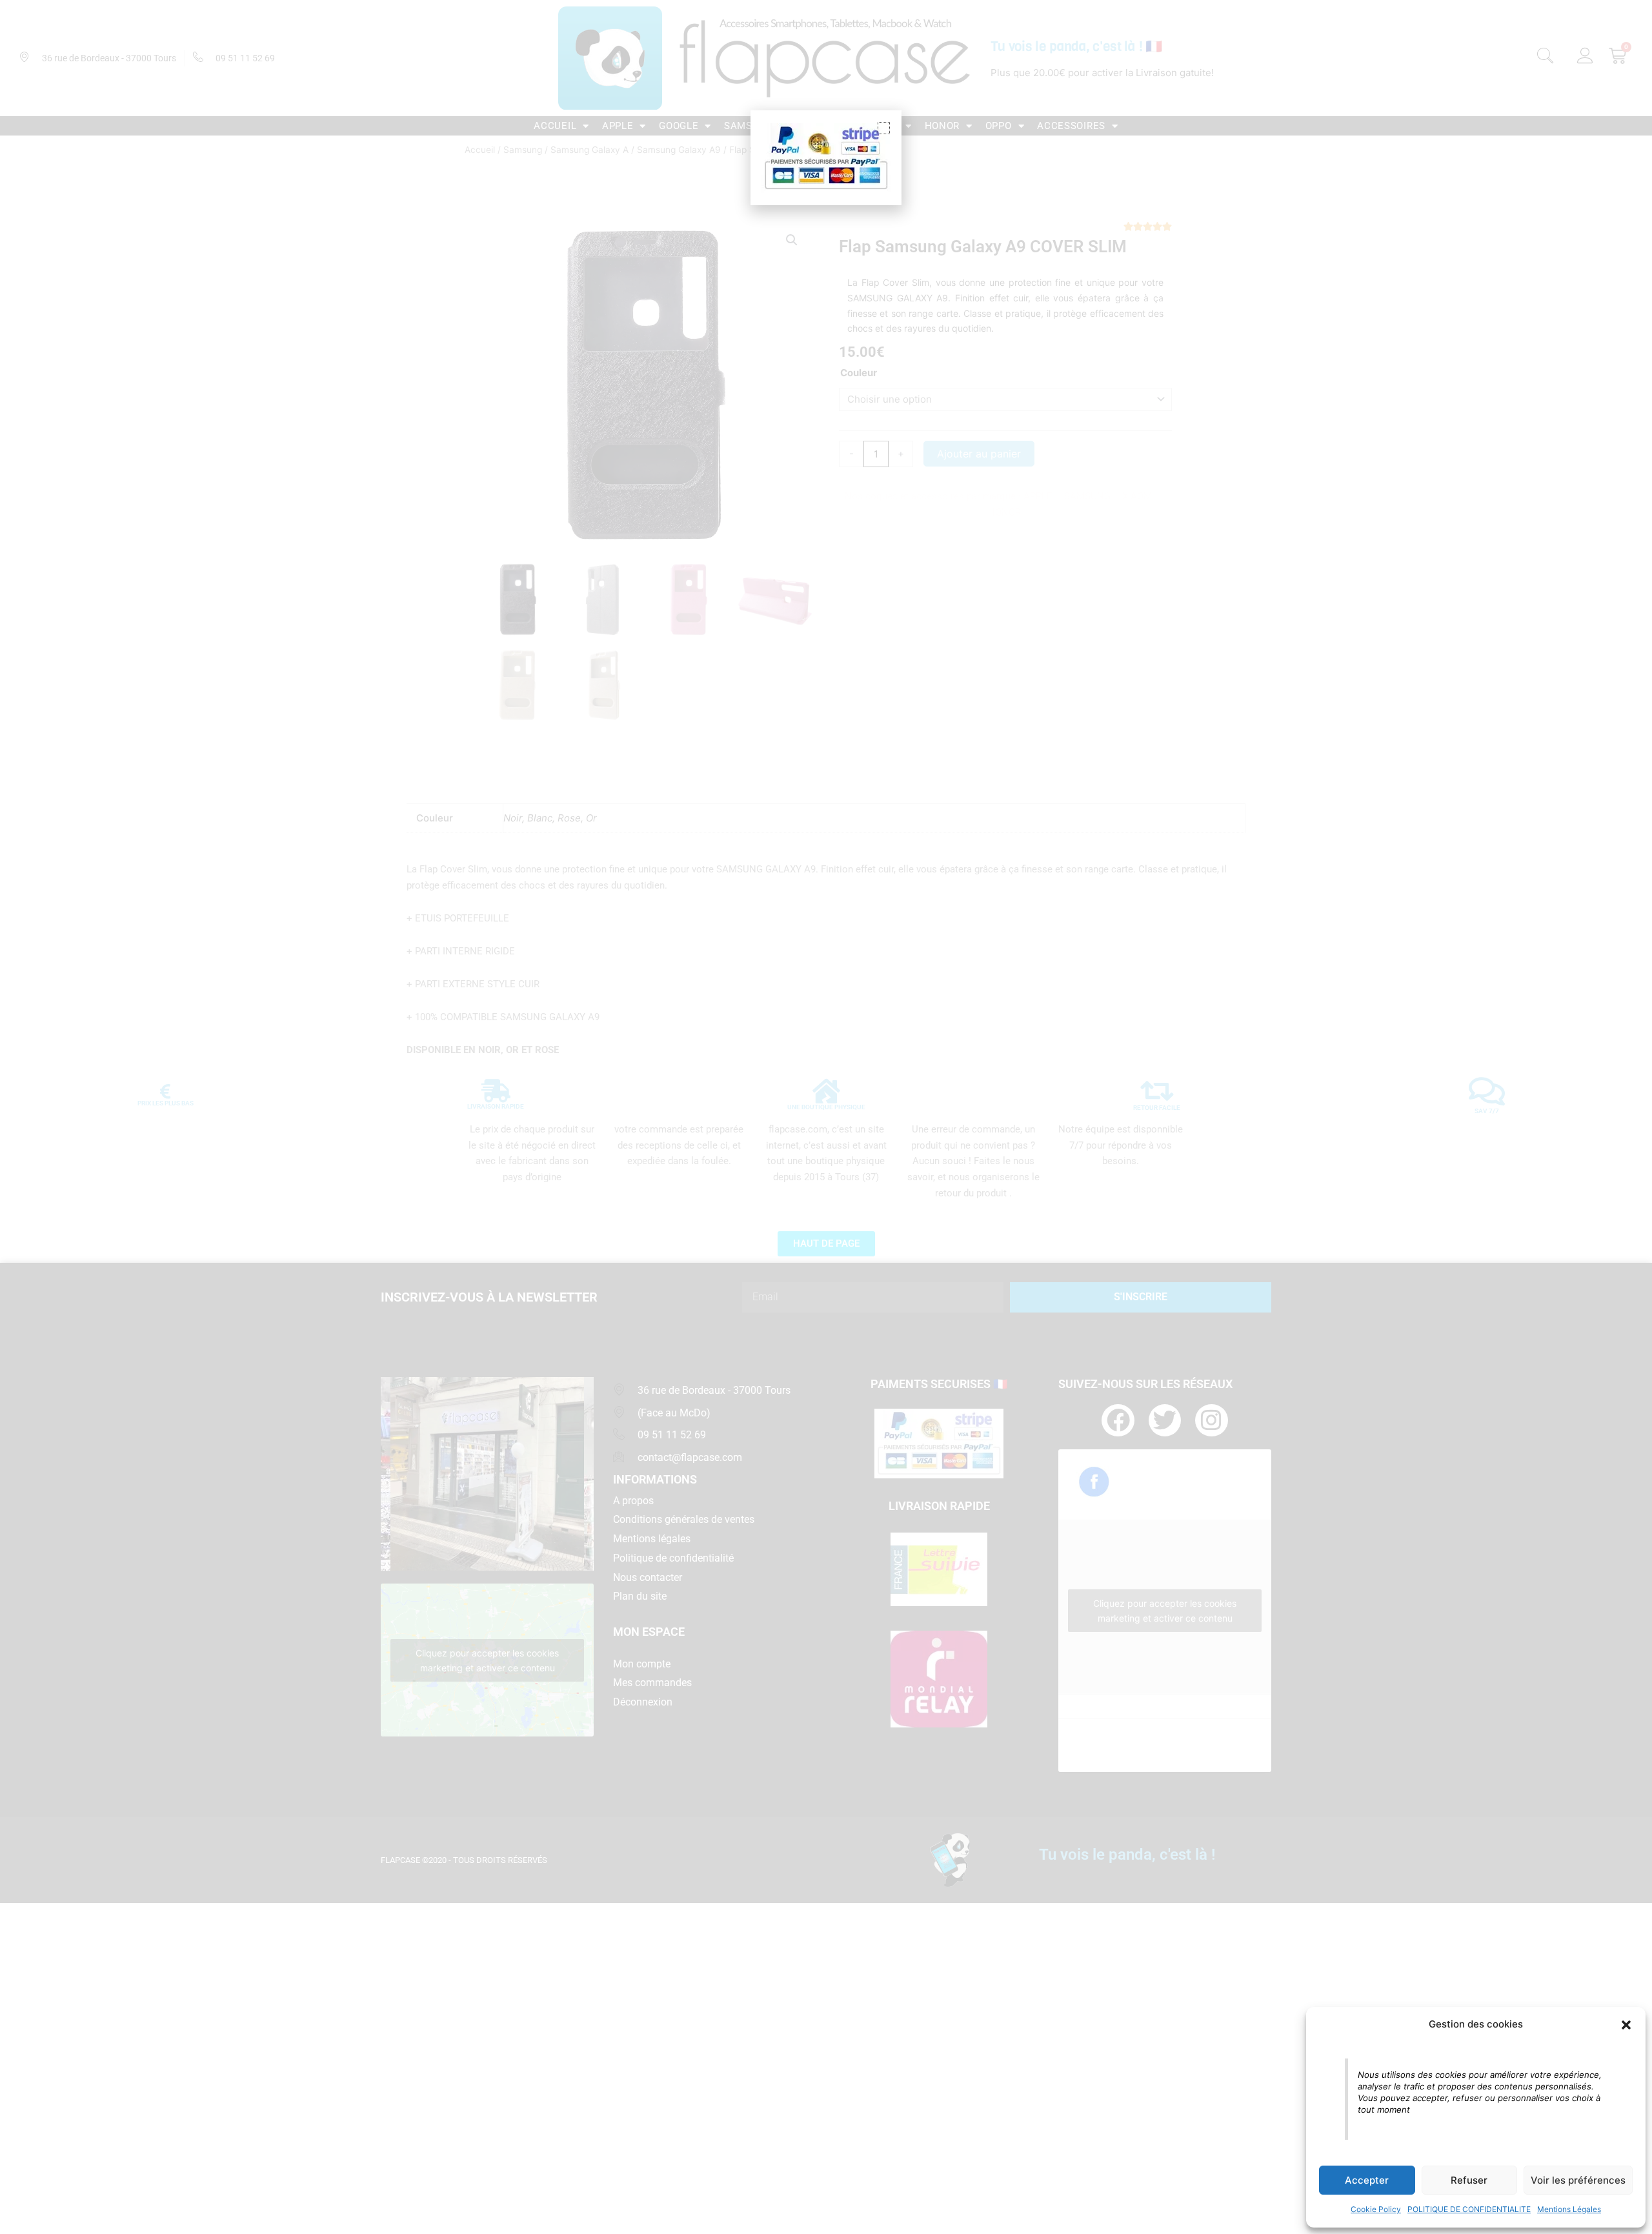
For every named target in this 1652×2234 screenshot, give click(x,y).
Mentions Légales (1569, 2209)
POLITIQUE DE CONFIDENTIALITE (1469, 2209)
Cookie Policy (1376, 2209)
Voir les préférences (1578, 2180)
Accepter (1367, 2180)
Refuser (1469, 2180)
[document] (826, 1117)
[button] (1626, 2025)
